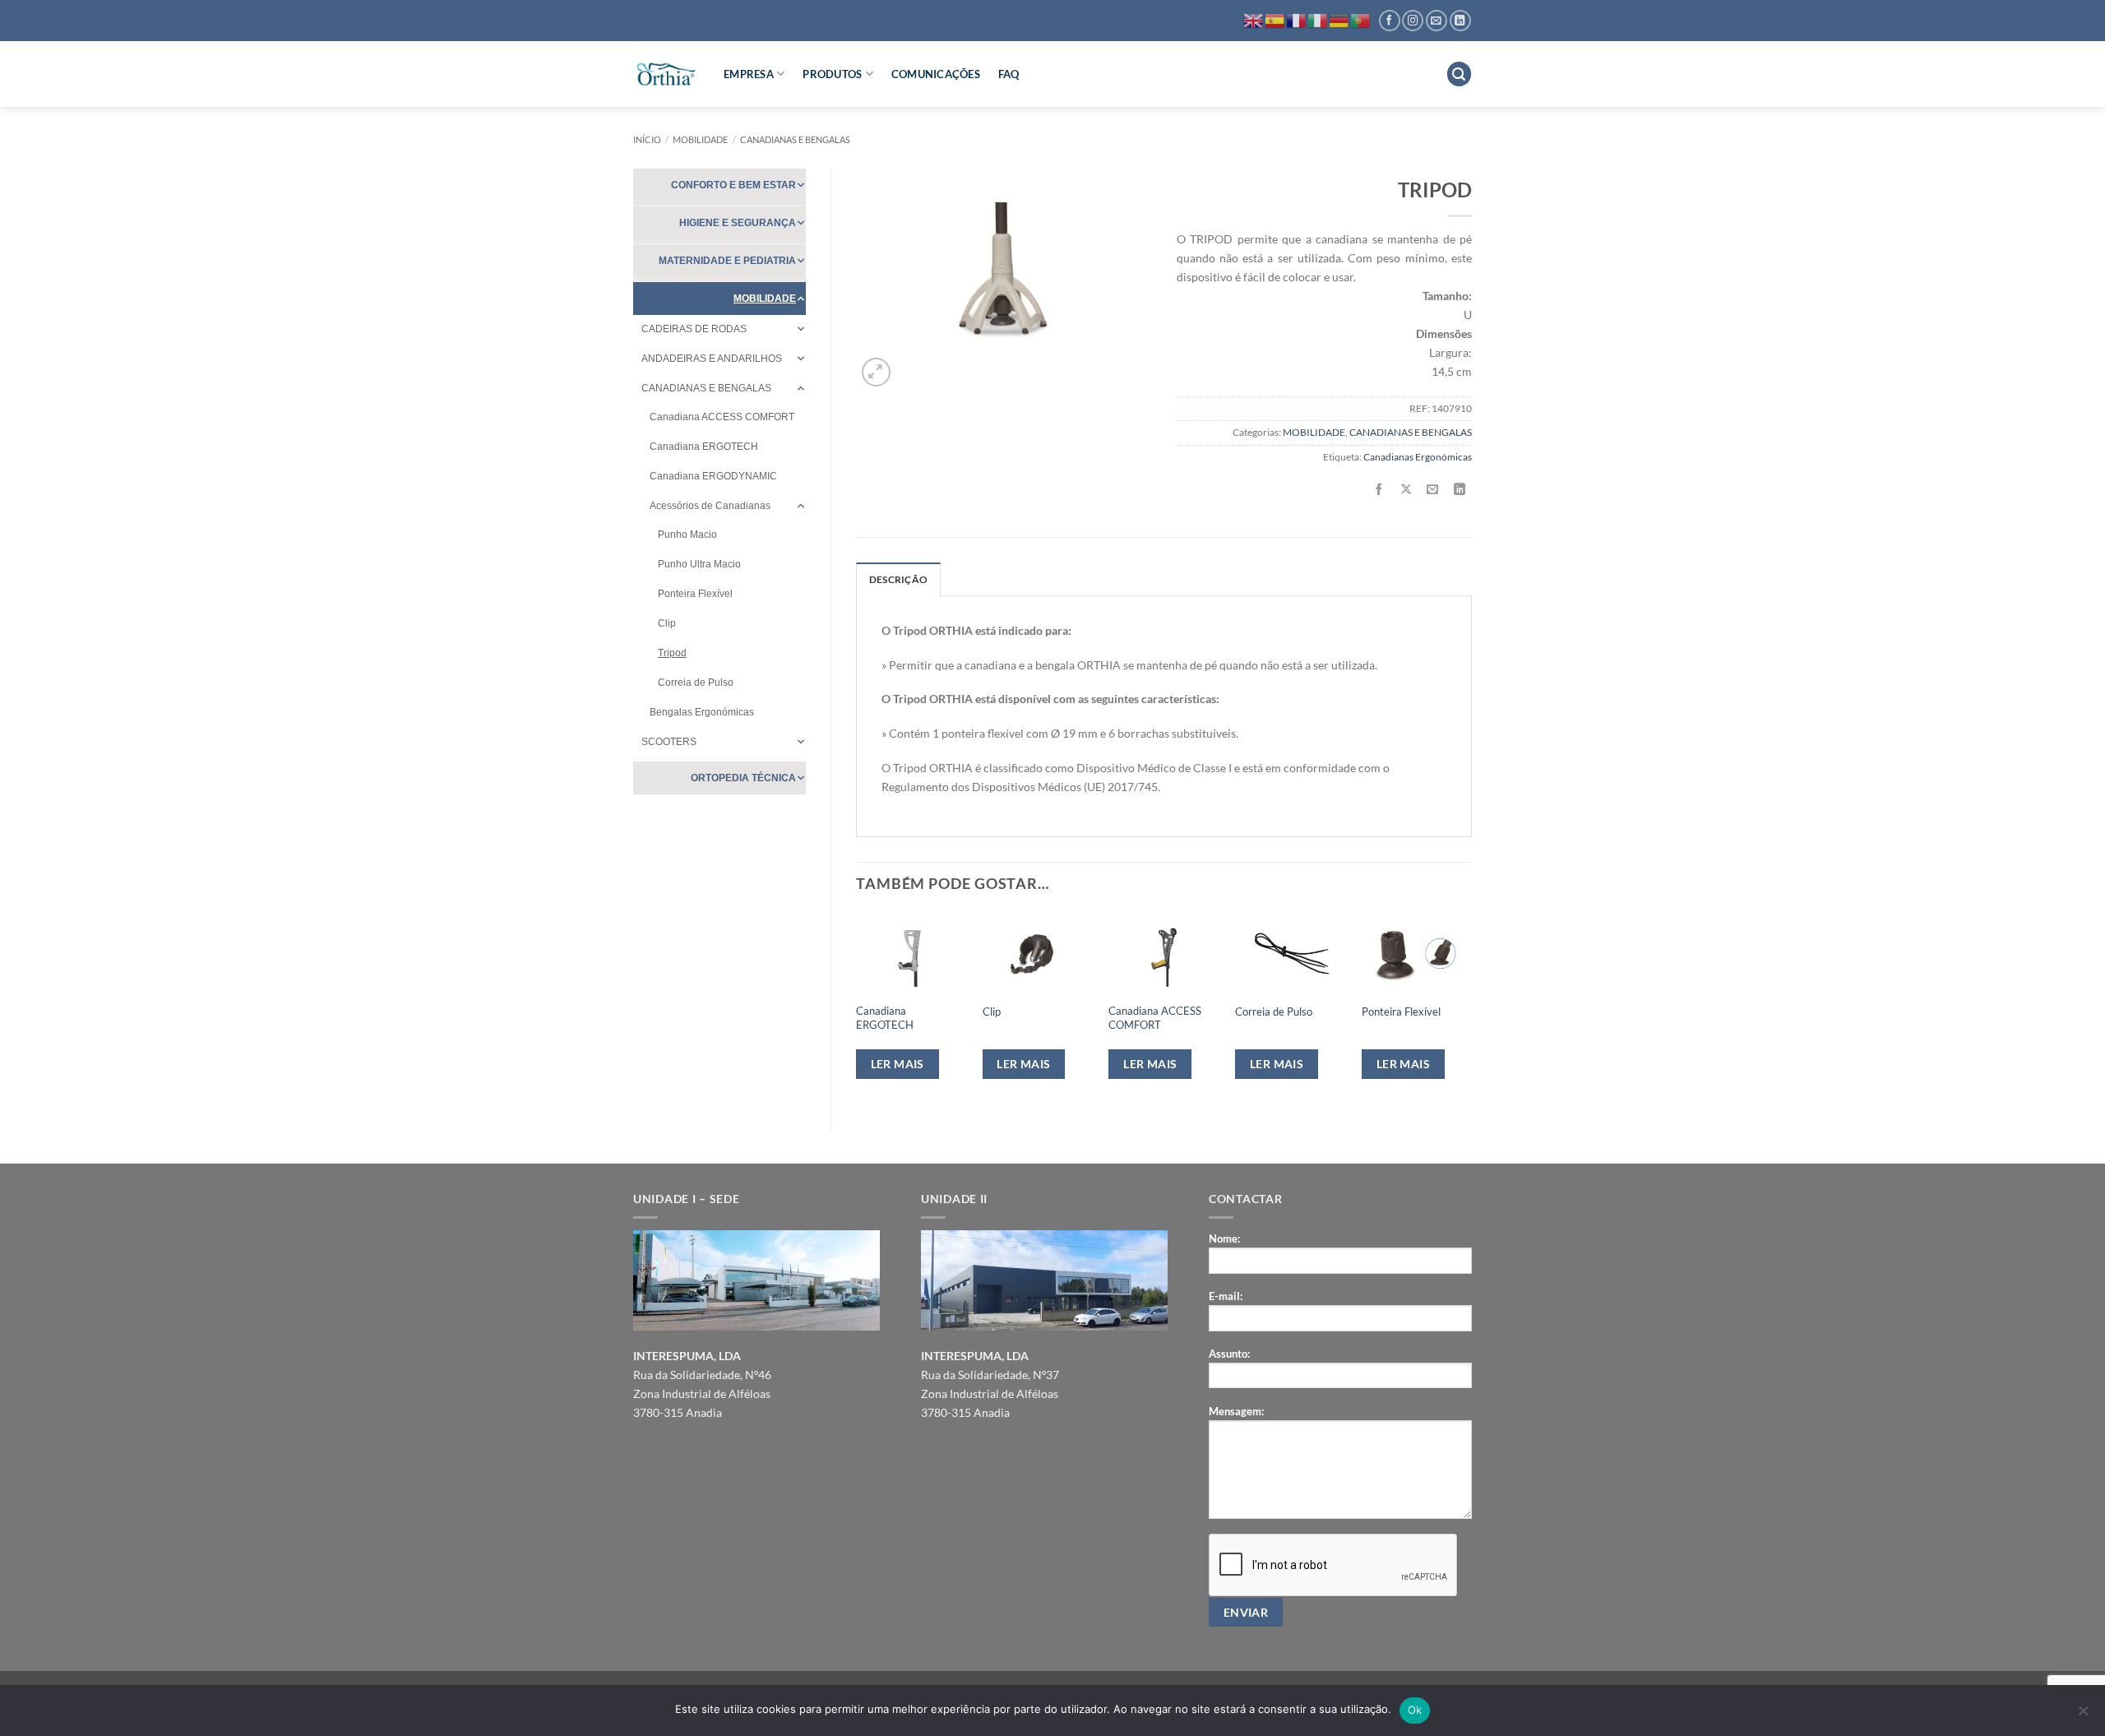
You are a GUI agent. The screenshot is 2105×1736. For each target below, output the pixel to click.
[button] (1459, 74)
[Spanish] (1275, 19)
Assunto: (1229, 1354)
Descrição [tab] (898, 579)
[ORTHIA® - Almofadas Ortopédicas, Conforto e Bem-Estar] (666, 74)
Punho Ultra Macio (699, 564)
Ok (1415, 1710)
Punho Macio (687, 535)
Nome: (1224, 1238)
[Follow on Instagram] (1413, 21)
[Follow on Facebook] (1390, 21)
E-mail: (1226, 1296)
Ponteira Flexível (695, 594)
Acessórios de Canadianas (710, 506)
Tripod (672, 653)
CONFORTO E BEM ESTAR (733, 185)
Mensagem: (1236, 1411)
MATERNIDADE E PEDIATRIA (727, 261)
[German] (1339, 19)
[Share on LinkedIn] (1460, 490)
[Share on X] (1406, 490)
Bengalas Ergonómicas (702, 712)
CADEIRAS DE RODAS (694, 329)
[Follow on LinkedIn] (1460, 21)
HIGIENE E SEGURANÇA (738, 223)
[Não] (2083, 1715)
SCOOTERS (669, 742)
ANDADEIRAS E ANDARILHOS (712, 359)
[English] (1254, 19)
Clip (667, 623)
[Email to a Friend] (1433, 490)
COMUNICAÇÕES (936, 74)
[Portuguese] (1361, 19)
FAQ (1009, 74)
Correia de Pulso (696, 683)
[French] (1297, 19)
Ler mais (898, 1064)
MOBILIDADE (700, 139)
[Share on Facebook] (1380, 490)
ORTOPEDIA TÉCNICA (743, 778)
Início (647, 139)
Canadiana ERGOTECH (704, 447)
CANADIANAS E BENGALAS (795, 139)
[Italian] (1318, 19)
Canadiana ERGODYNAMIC (713, 476)
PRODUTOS (832, 74)
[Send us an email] (1436, 21)
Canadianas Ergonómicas (1418, 457)
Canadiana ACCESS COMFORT (722, 417)
